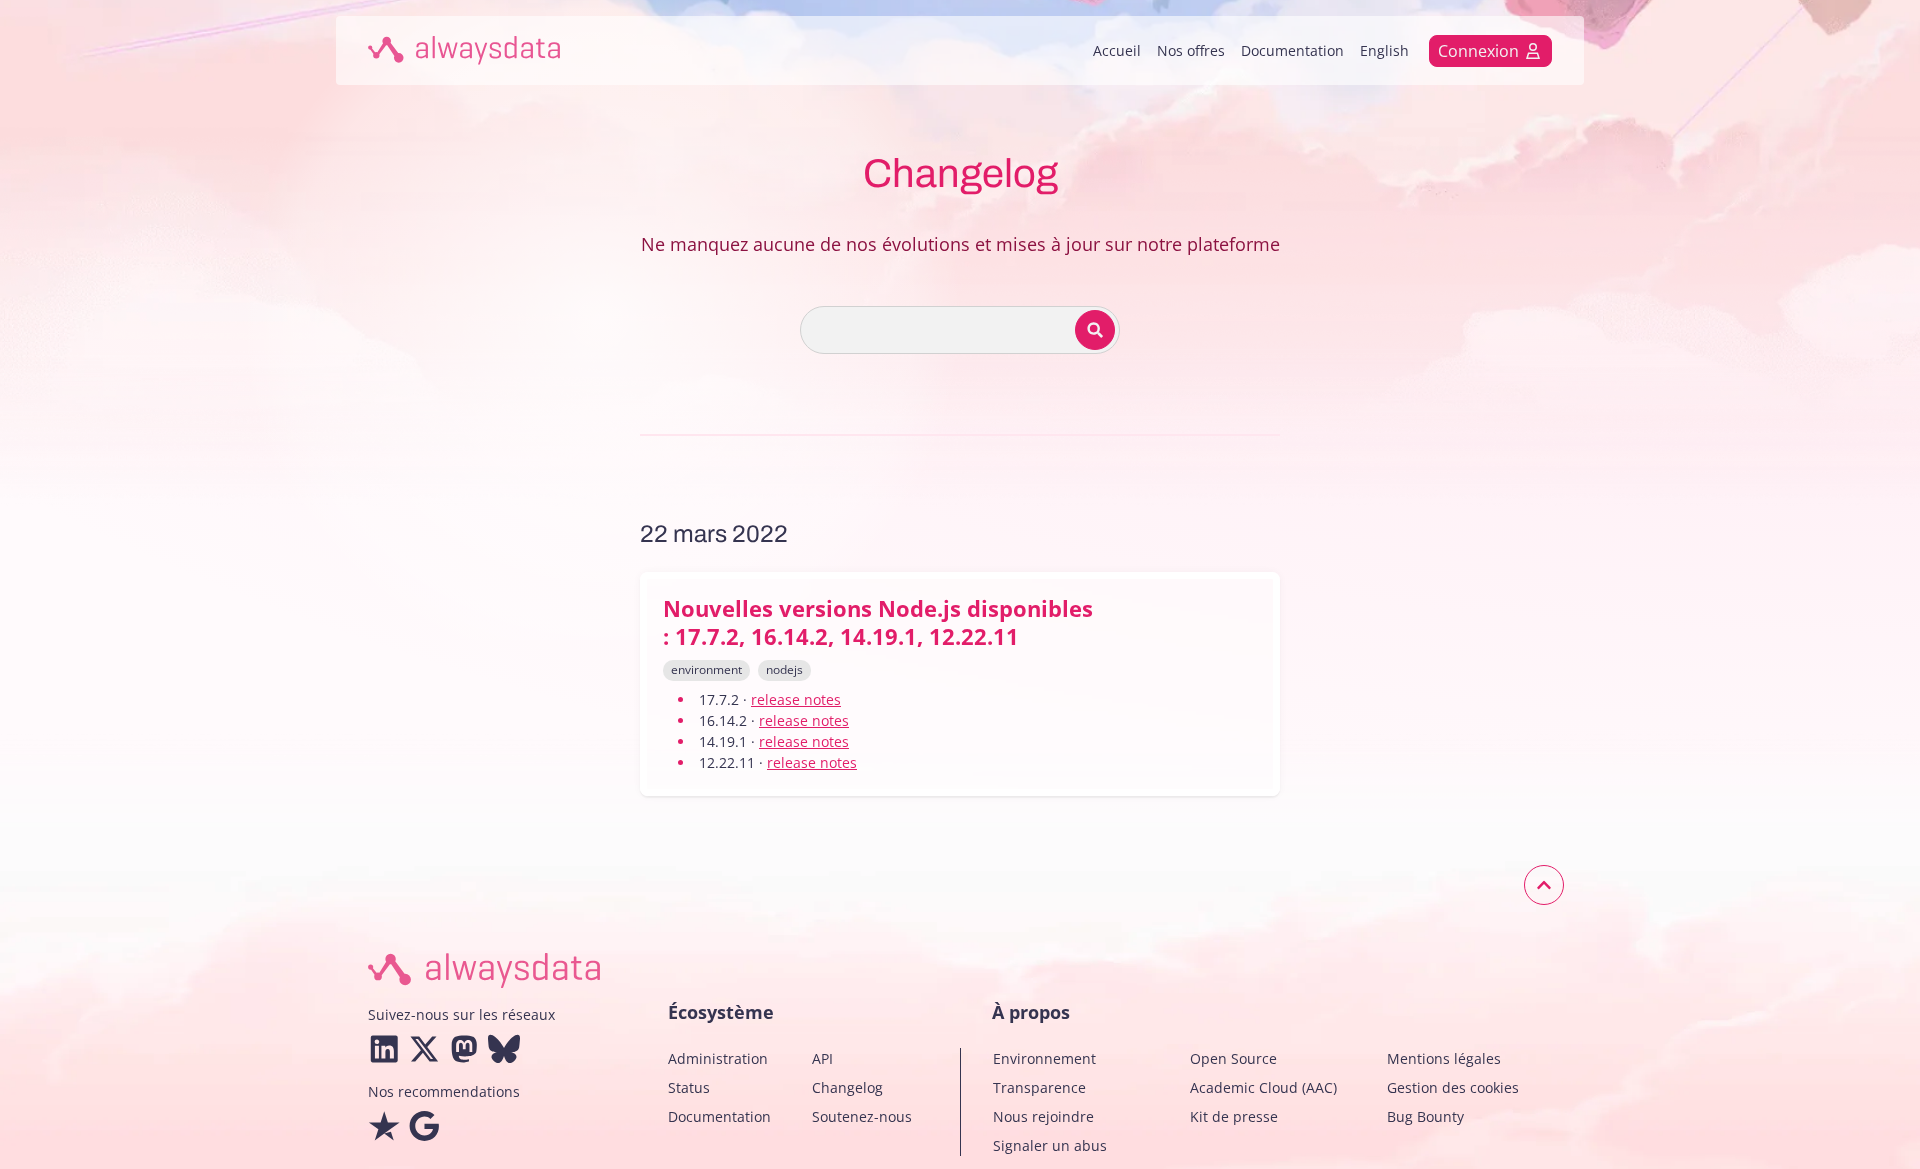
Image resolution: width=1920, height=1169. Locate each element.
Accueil (1117, 50)
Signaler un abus (1050, 1145)
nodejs (784, 669)
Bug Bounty (1425, 1116)
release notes (796, 699)
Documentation (1292, 50)
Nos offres (1191, 50)
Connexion (1478, 51)
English (1384, 50)
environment (706, 669)
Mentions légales (1444, 1058)
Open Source (1233, 1058)
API (822, 1058)
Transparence (1039, 1087)
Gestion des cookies (1453, 1087)
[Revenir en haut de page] (1544, 885)
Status (689, 1087)
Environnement (1044, 1058)
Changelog (847, 1087)
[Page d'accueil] (464, 50)
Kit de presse (1234, 1116)
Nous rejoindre (1043, 1116)
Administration (718, 1058)
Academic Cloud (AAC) (1263, 1087)
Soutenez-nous (862, 1116)
